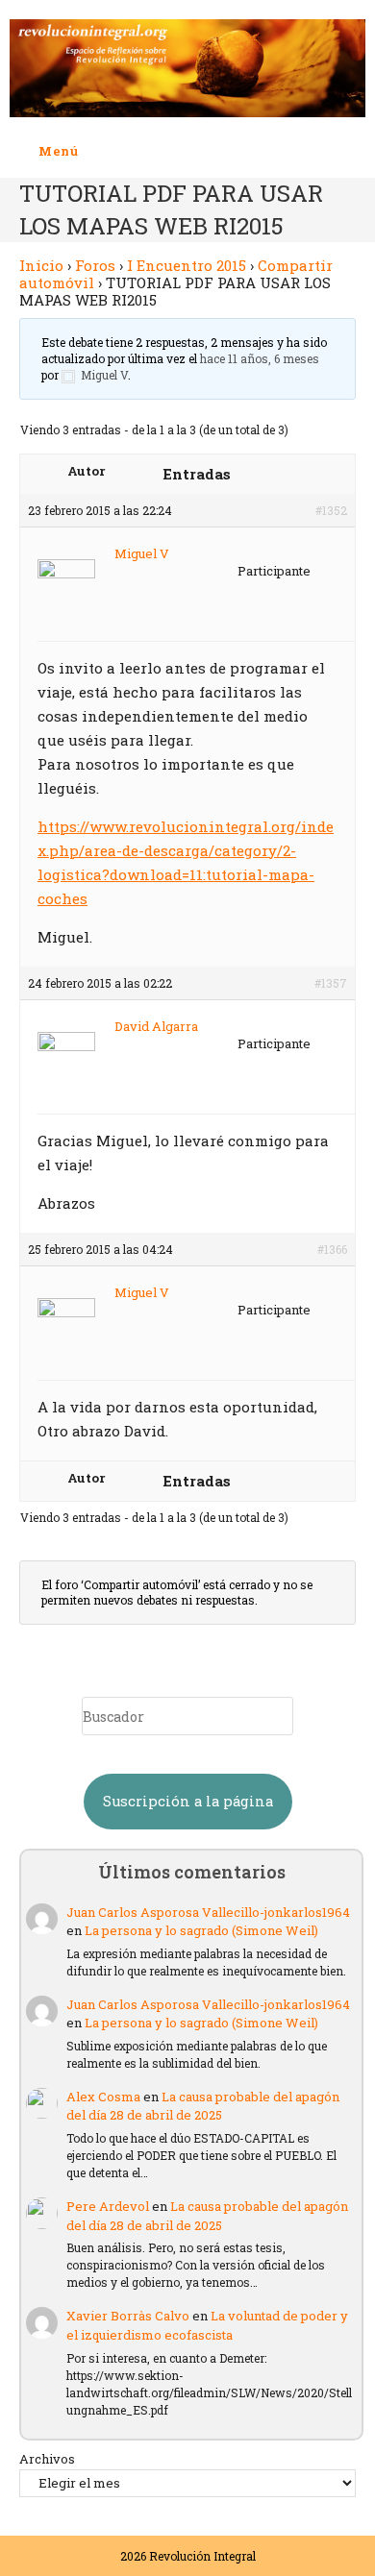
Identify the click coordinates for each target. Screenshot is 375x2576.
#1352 (331, 510)
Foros (95, 265)
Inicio (41, 265)
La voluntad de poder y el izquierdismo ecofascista (207, 2325)
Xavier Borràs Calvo (128, 2316)
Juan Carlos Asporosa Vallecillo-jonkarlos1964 (208, 1912)
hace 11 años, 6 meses (260, 358)
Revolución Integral (202, 2556)
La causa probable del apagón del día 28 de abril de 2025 (203, 2106)
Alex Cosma (103, 2097)
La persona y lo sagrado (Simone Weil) (201, 1930)
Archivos (47, 2459)
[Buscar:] (93, 151)
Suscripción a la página (188, 1801)
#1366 (332, 1249)
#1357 (331, 983)
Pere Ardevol (108, 2206)
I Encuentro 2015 (187, 265)
